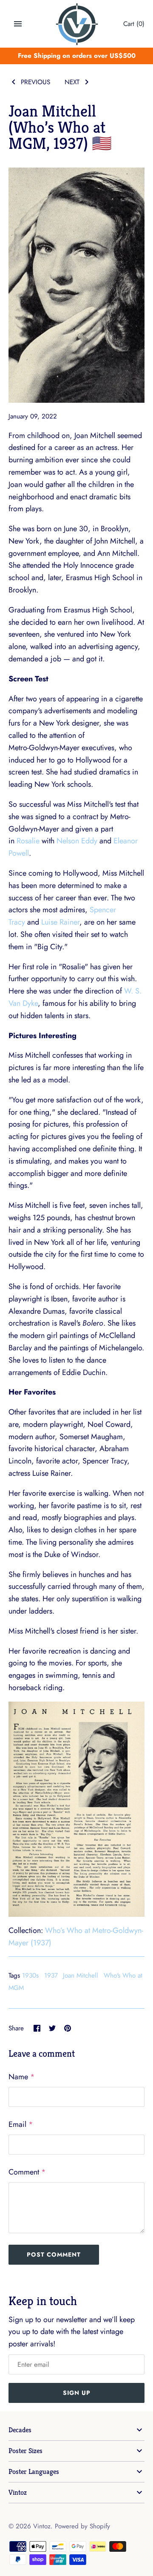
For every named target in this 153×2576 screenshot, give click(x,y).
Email (21, 2124)
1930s (30, 1975)
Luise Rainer (60, 922)
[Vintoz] (77, 24)
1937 (51, 1975)
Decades (20, 2430)
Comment (27, 2172)
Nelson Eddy (77, 841)
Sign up (77, 2393)
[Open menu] (18, 24)
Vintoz (18, 2492)
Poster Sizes (25, 2451)
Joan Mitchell (81, 1975)
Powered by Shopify (82, 2526)
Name (22, 2077)
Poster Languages (34, 2472)
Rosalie (28, 841)
